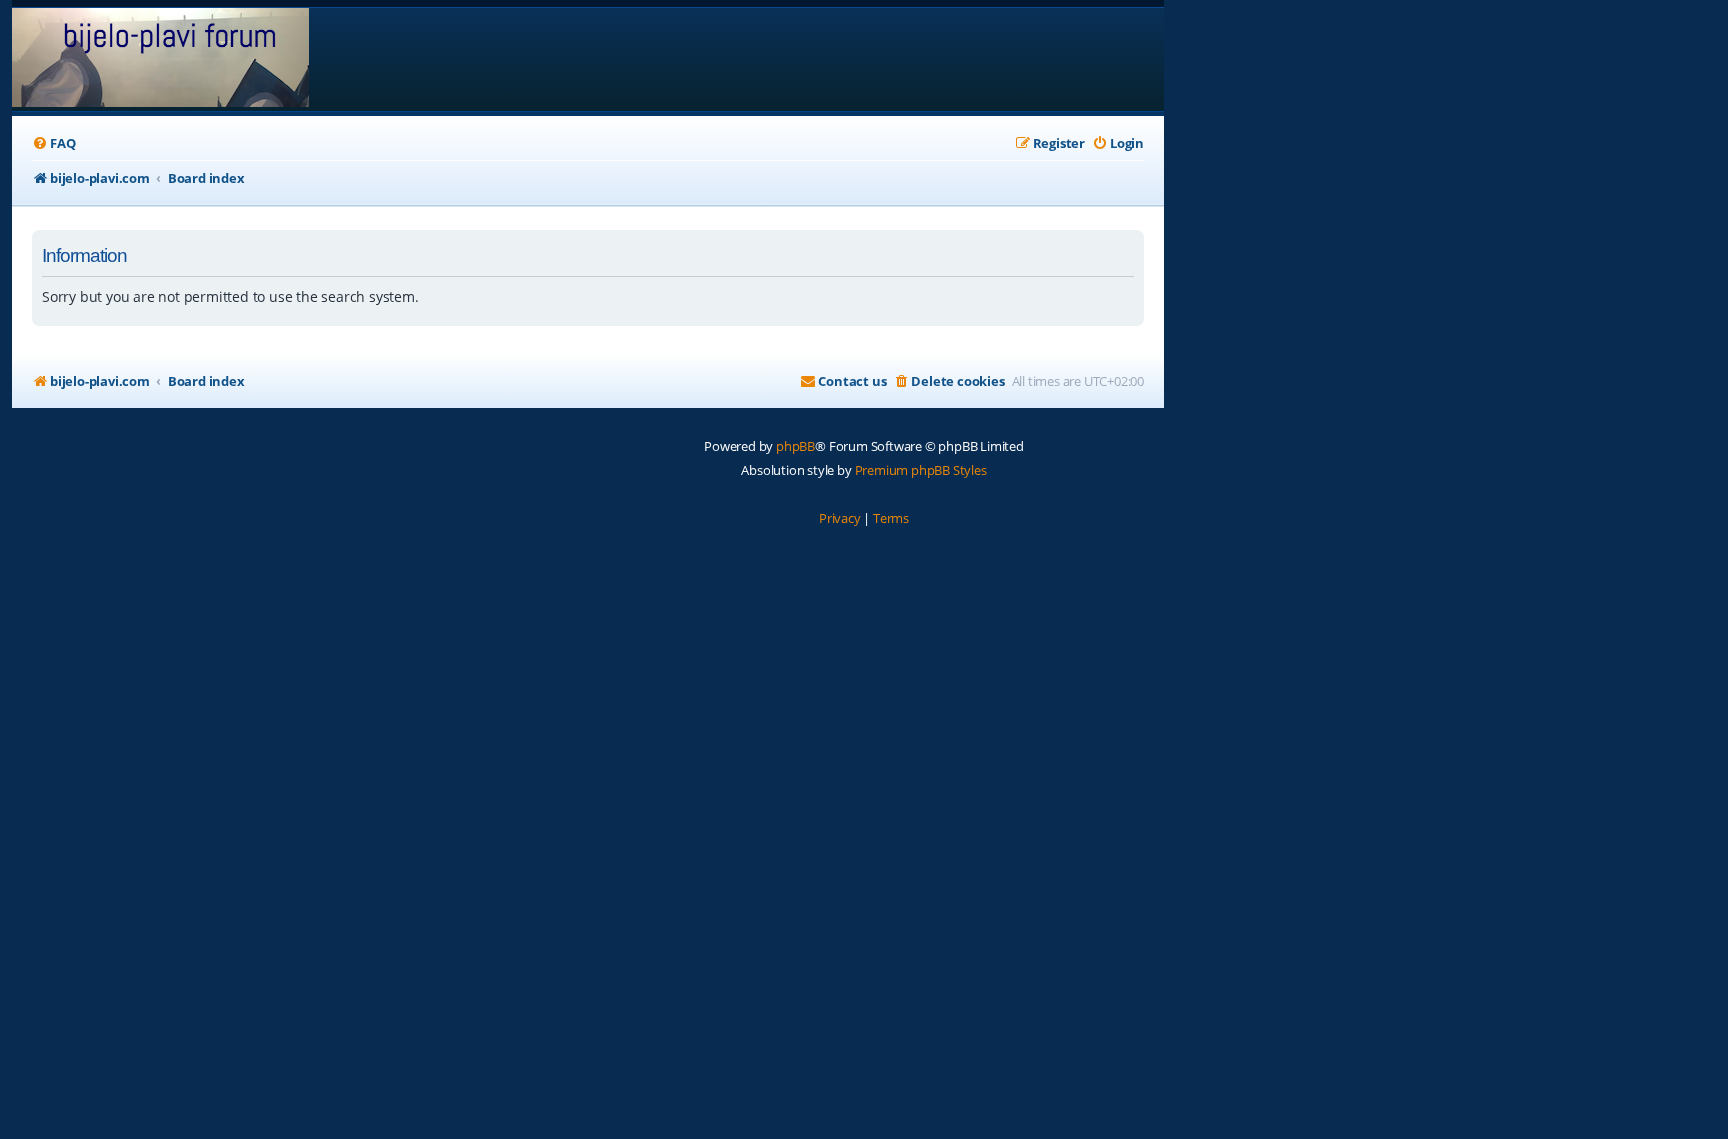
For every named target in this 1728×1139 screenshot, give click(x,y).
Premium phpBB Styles (921, 470)
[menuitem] (53, 143)
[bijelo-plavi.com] (160, 59)
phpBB (795, 446)
